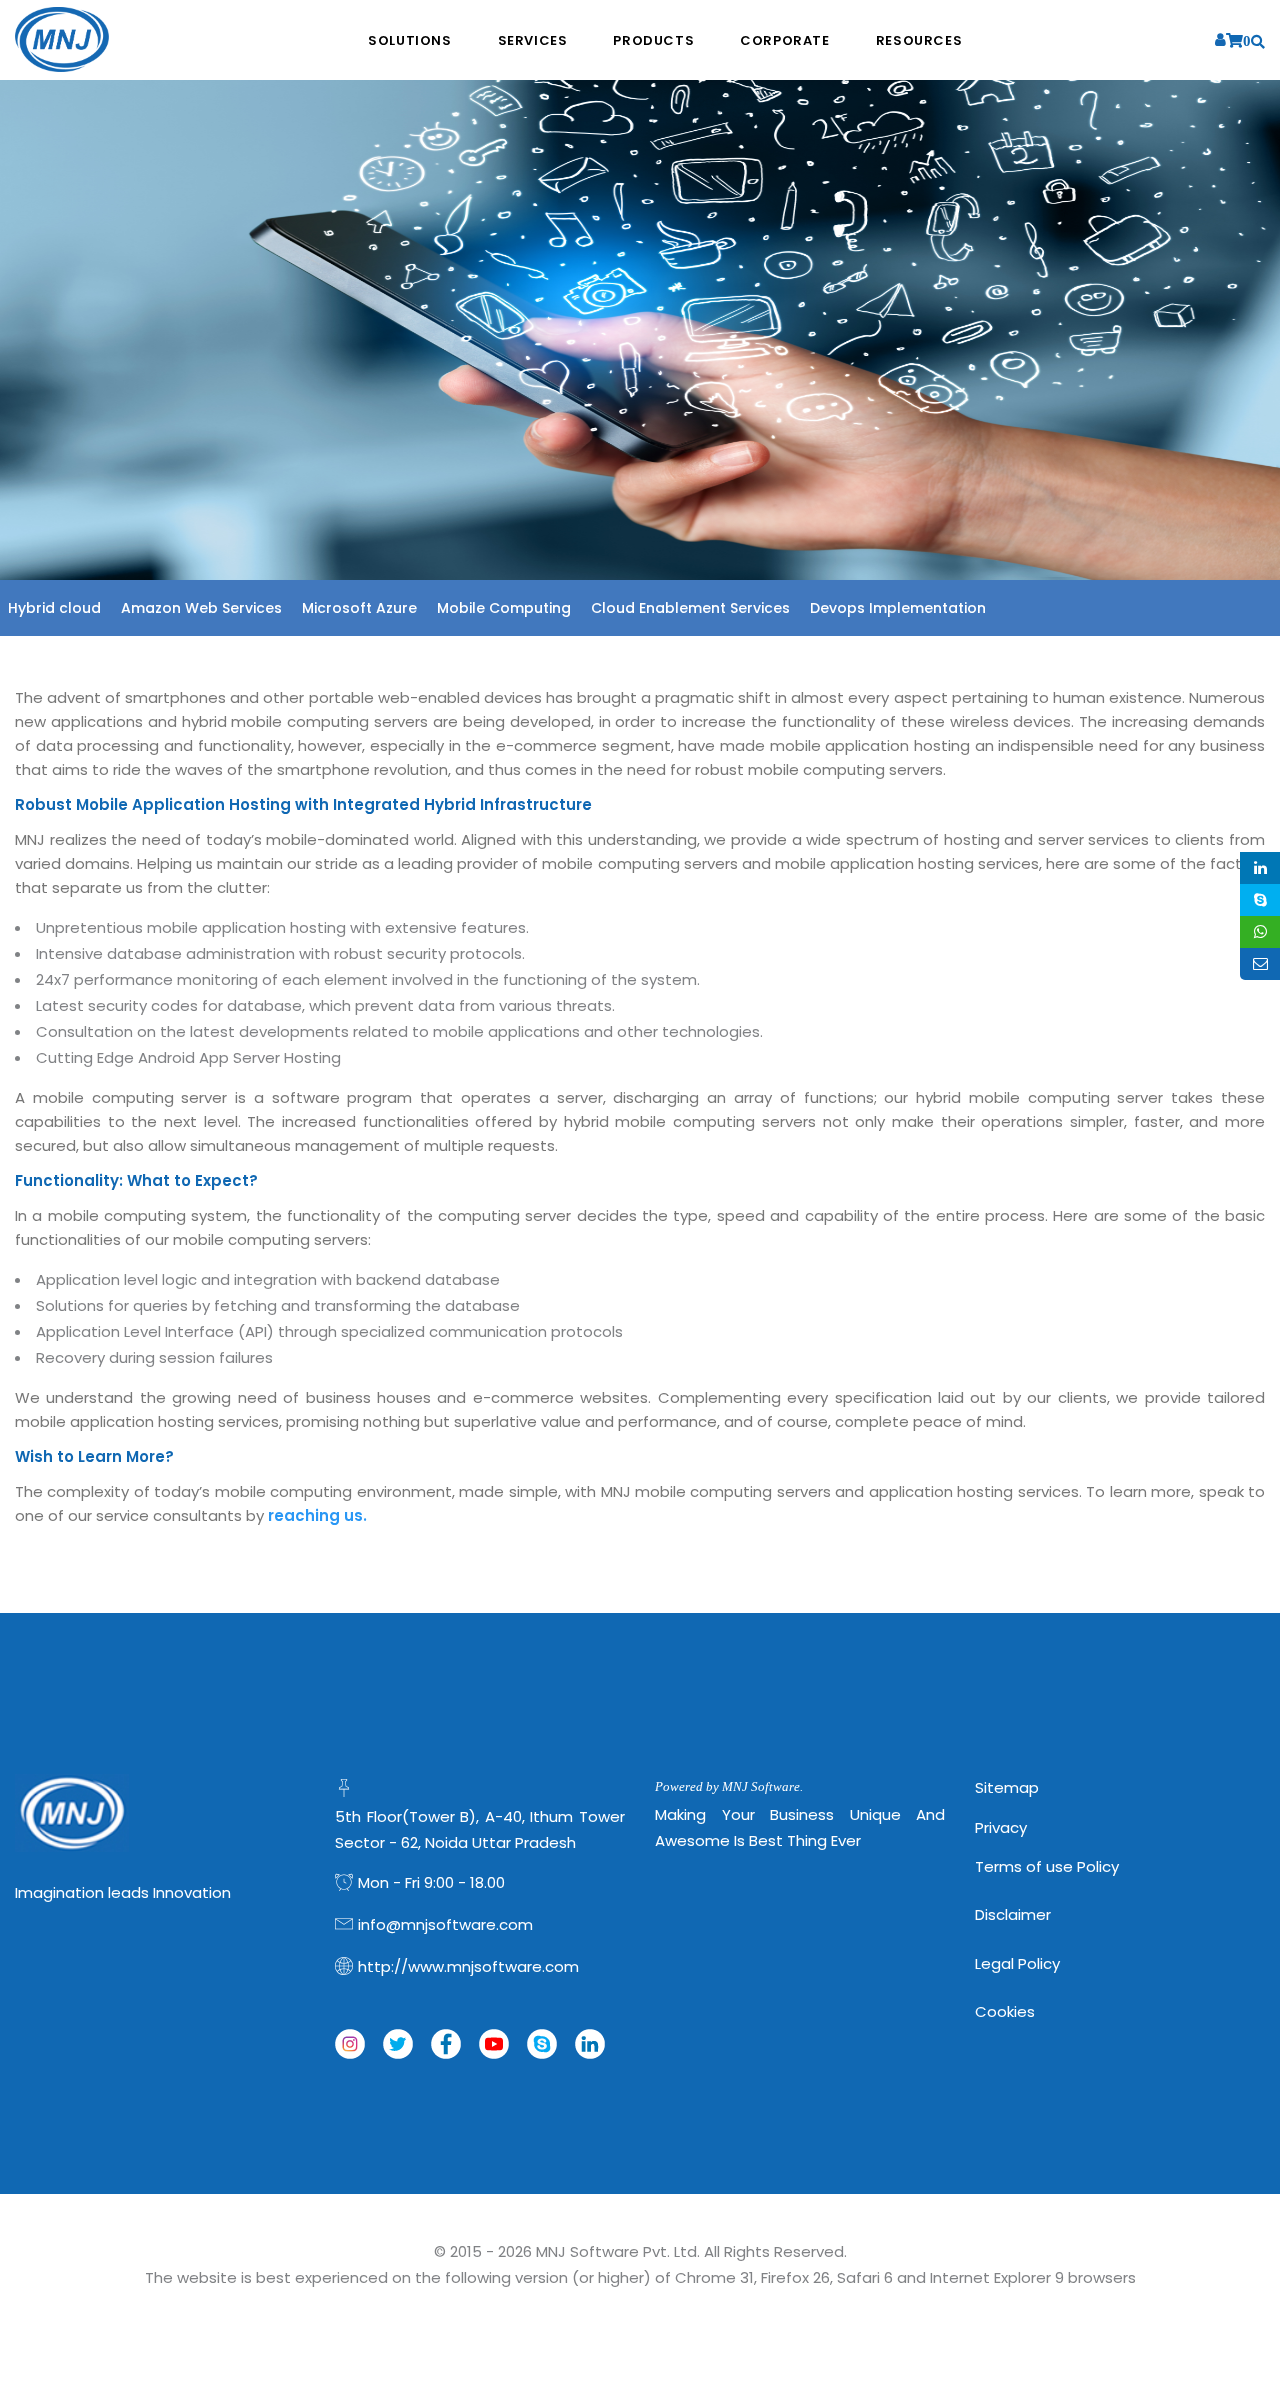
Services (533, 40)
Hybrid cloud (54, 608)
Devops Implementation (898, 608)
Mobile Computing (504, 608)
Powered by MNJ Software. (729, 1786)
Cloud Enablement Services (690, 608)
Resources (919, 40)
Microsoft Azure (359, 608)
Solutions (409, 40)
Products (653, 40)
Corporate (784, 40)
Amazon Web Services (201, 608)
